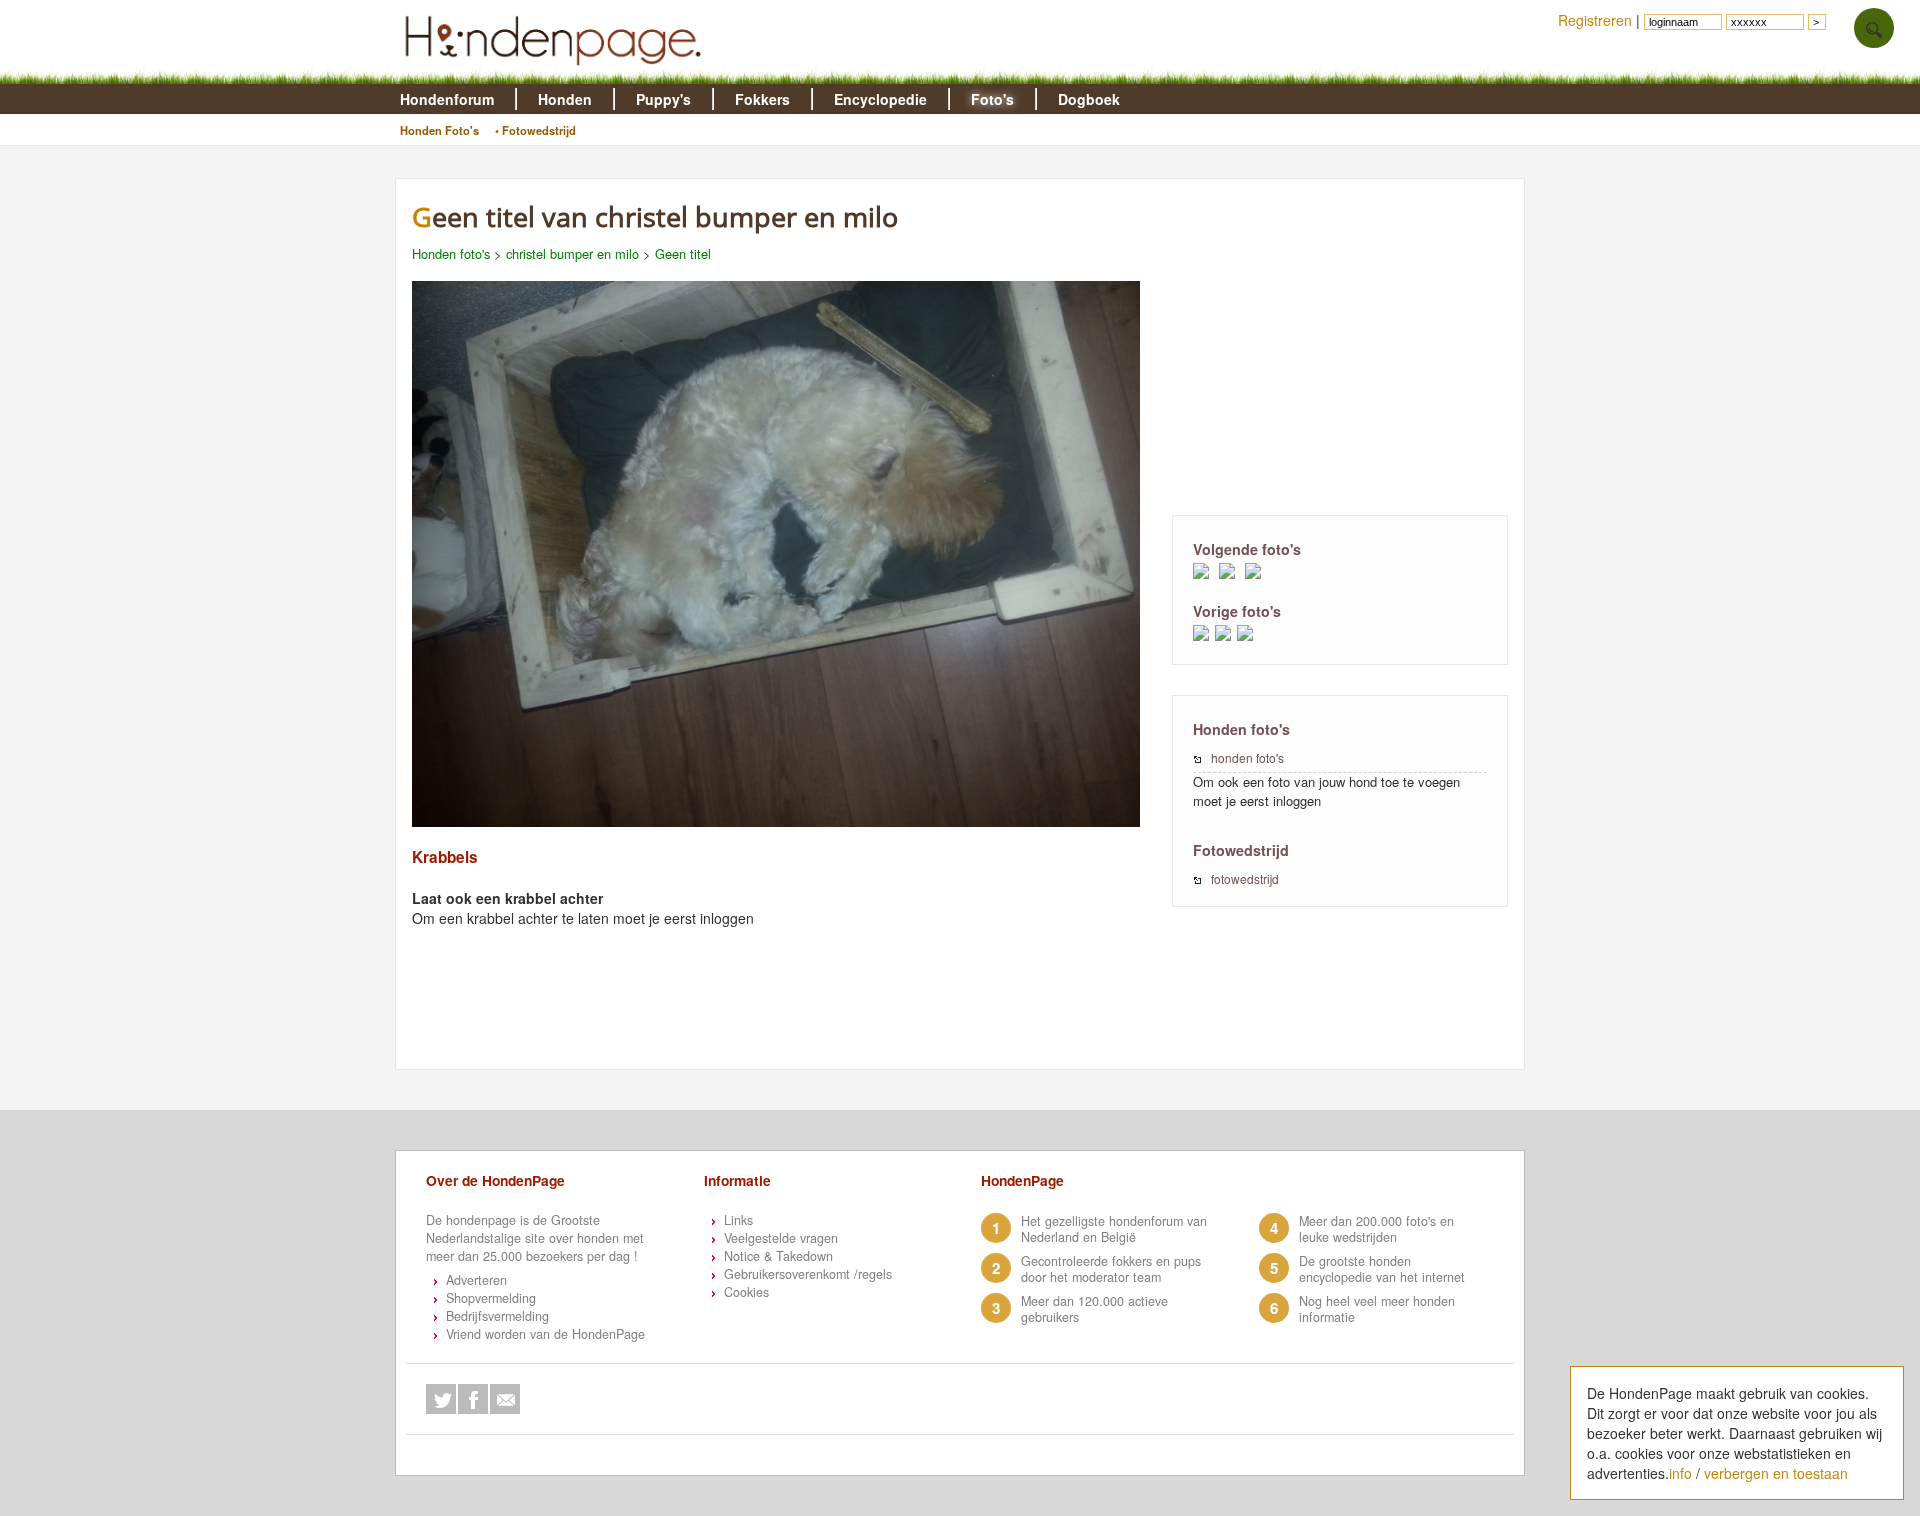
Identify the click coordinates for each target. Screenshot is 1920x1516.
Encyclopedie (880, 99)
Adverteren (476, 1280)
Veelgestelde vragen (781, 1238)
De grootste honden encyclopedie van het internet (1382, 1269)
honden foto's (1247, 757)
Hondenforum (447, 99)
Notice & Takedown (778, 1256)
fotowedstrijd (1245, 878)
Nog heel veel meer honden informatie (1377, 1309)
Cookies (746, 1292)
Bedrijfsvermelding (497, 1316)
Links (738, 1220)
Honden (565, 99)
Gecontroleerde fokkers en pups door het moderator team (1111, 1269)
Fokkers (762, 99)
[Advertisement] (1340, 345)
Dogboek (1089, 99)
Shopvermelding (491, 1298)
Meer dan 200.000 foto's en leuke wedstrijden (1376, 1229)
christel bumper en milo (574, 253)
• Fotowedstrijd (535, 130)
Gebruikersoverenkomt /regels (808, 1274)
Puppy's (663, 99)
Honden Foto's (439, 130)
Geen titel (683, 253)
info (1680, 1473)
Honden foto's (451, 253)
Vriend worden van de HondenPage (545, 1334)
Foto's (992, 99)
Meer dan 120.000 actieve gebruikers (1094, 1309)
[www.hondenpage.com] (557, 74)
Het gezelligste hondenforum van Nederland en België (1114, 1229)
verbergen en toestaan (1776, 1473)
